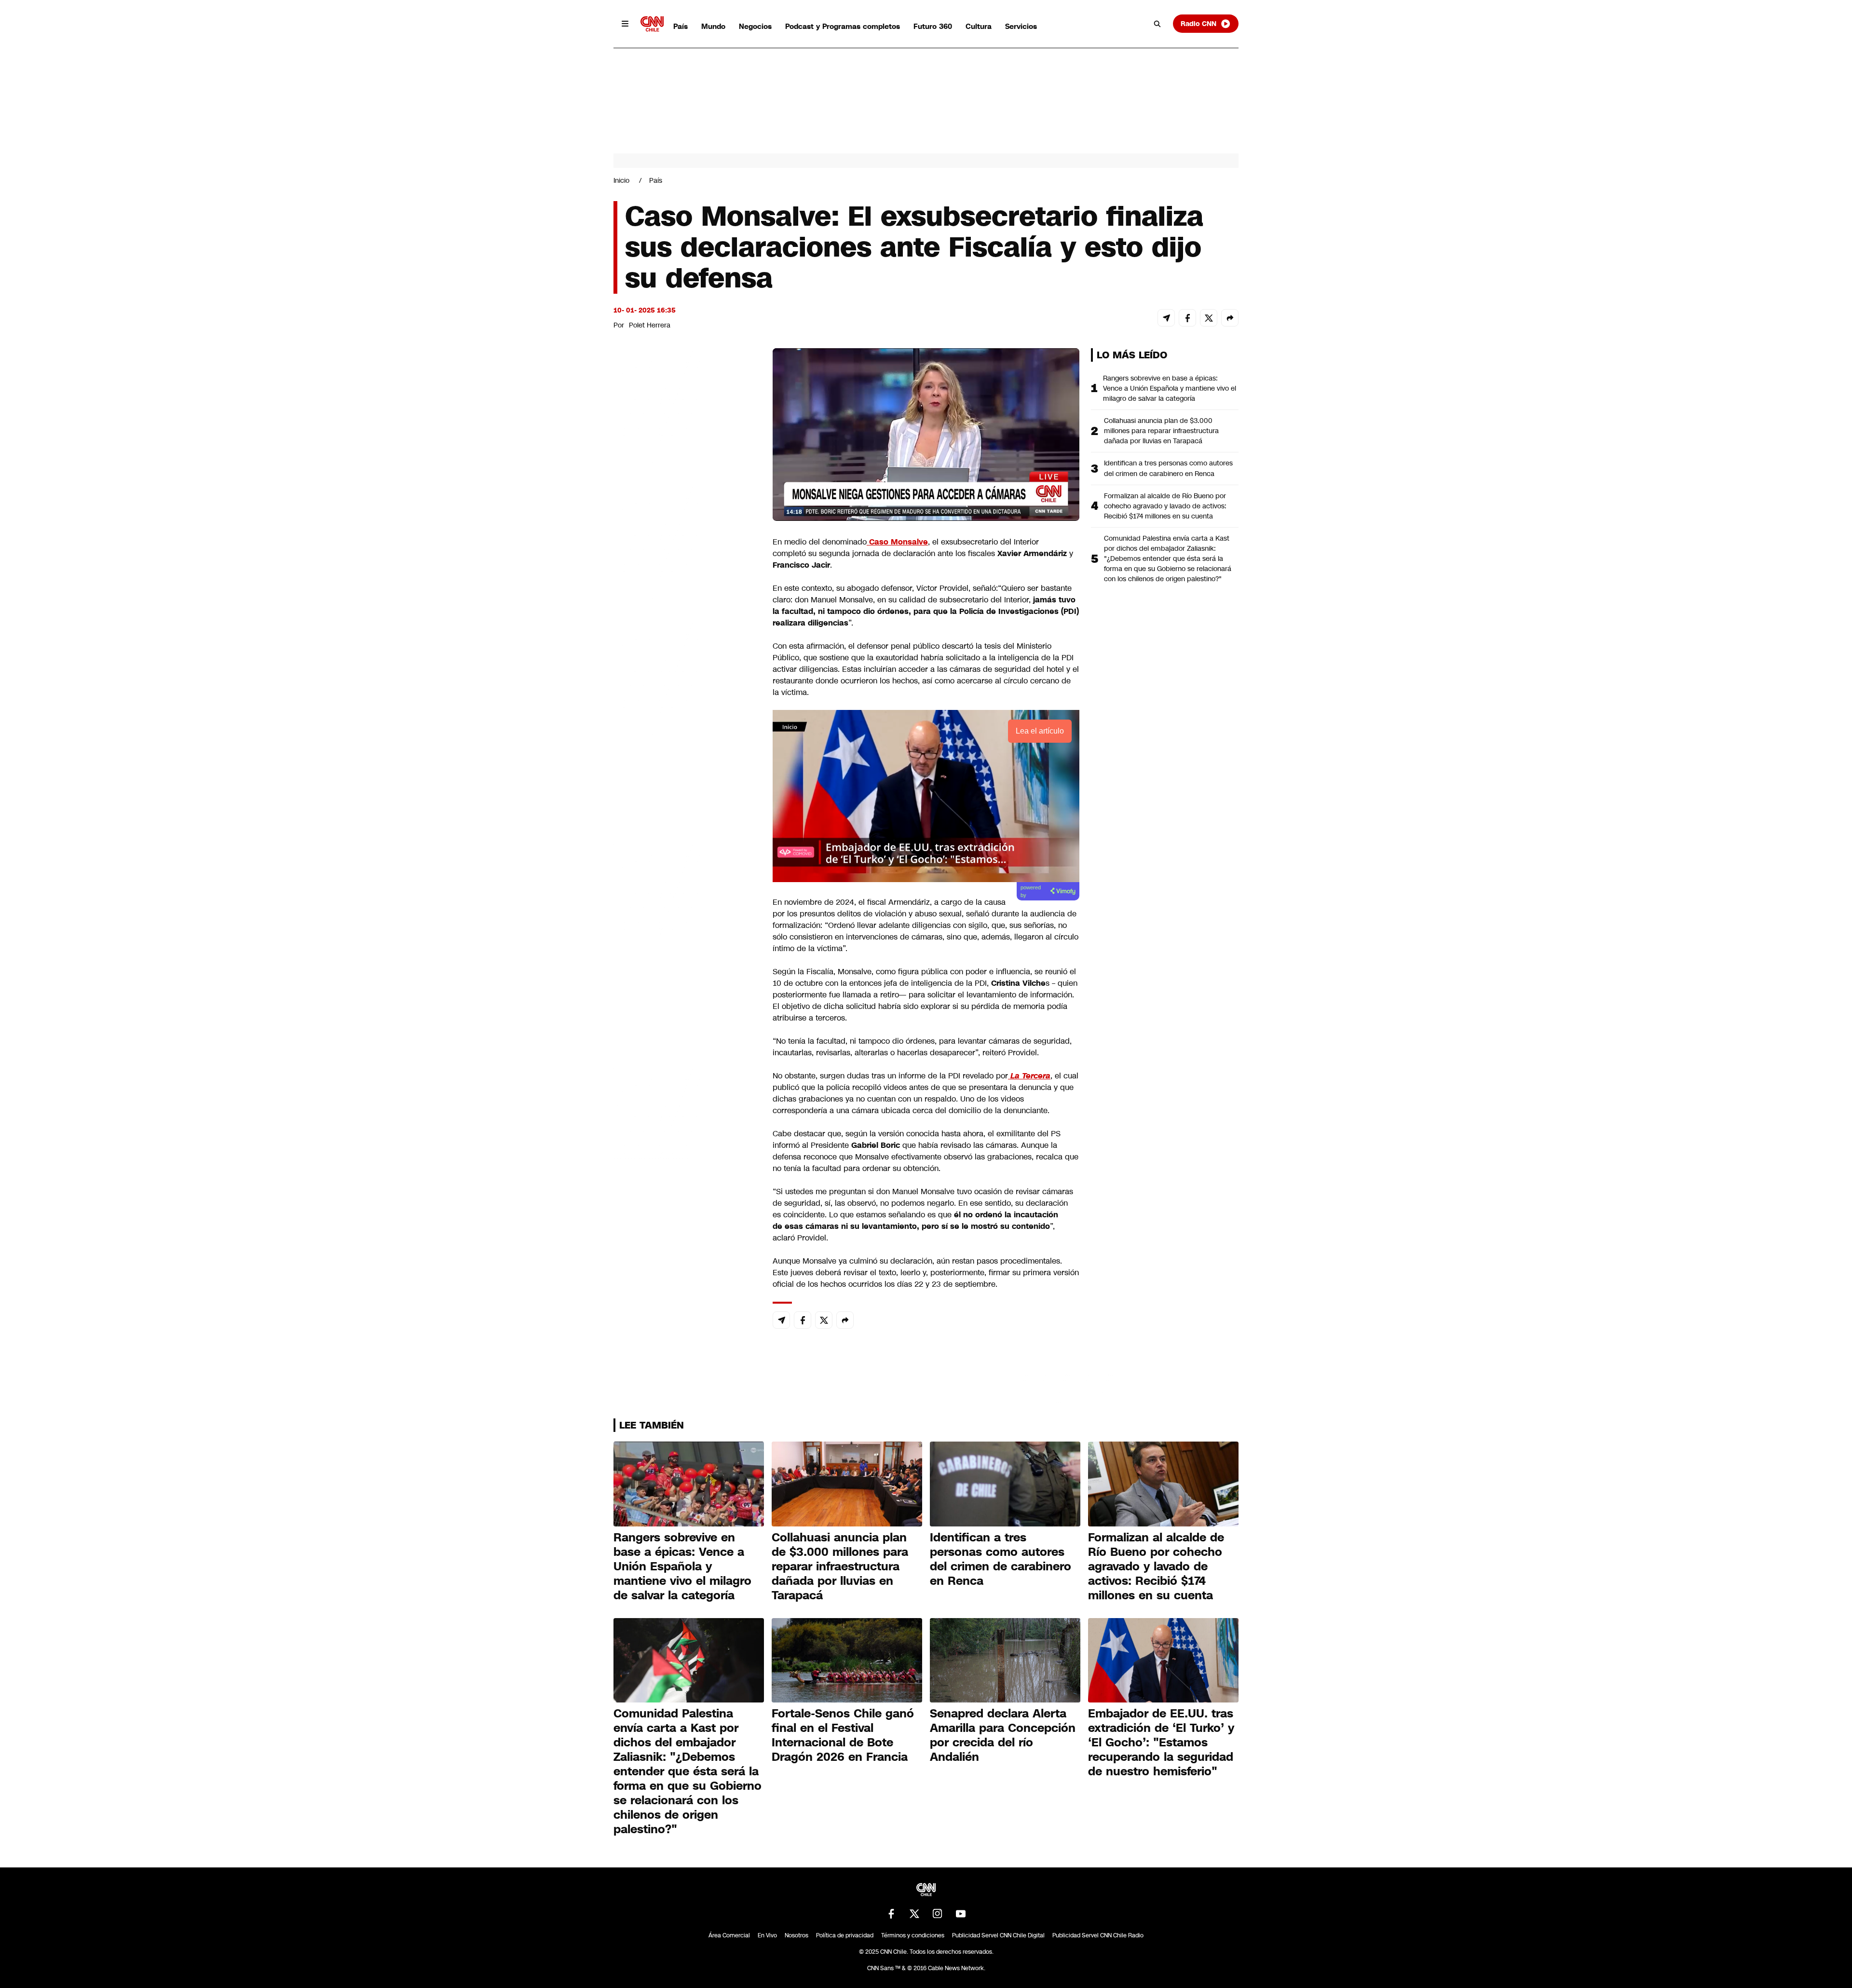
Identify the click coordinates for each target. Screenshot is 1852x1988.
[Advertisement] (686, 901)
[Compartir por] (1230, 318)
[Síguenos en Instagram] (938, 1914)
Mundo (713, 26)
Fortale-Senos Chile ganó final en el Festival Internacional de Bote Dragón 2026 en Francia (843, 1735)
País (681, 26)
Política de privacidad (845, 1935)
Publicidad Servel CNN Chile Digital (998, 1935)
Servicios (1021, 26)
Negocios (755, 26)
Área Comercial (729, 1935)
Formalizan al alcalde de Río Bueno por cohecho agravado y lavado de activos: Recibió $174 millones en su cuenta (1165, 506)
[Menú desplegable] (625, 24)
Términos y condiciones (913, 1935)
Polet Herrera (650, 325)
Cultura (979, 26)
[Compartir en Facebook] (1187, 318)
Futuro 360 (933, 26)
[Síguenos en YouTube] (961, 1914)
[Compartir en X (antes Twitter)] (1209, 318)
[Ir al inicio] (652, 24)
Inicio (621, 180)
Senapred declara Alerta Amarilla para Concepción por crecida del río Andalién (1003, 1735)
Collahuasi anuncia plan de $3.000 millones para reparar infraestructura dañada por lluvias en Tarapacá (1161, 431)
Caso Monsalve (897, 542)
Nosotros (797, 1935)
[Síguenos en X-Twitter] (914, 1914)
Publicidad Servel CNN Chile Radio (1098, 1935)
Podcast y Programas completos (843, 26)
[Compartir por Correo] (1166, 318)
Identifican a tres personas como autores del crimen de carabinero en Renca (1168, 468)
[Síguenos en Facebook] (891, 1914)
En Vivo (767, 1935)
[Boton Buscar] (1157, 24)
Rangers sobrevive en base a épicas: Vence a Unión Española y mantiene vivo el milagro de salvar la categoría (1170, 388)
